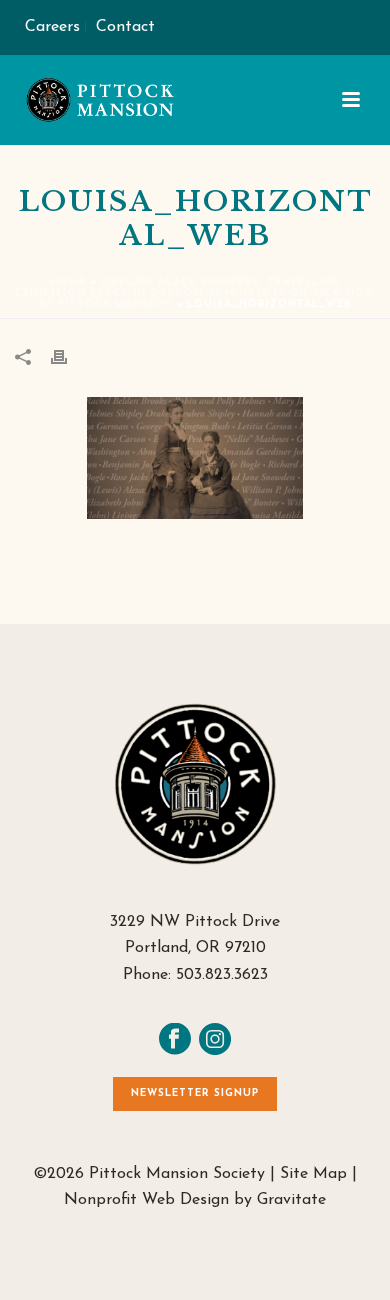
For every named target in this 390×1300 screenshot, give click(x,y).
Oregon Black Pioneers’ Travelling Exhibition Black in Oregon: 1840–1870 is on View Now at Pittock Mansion (195, 293)
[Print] (69, 355)
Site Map (313, 1174)
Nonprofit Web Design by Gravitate (195, 1200)
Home (68, 282)
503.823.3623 (222, 975)
